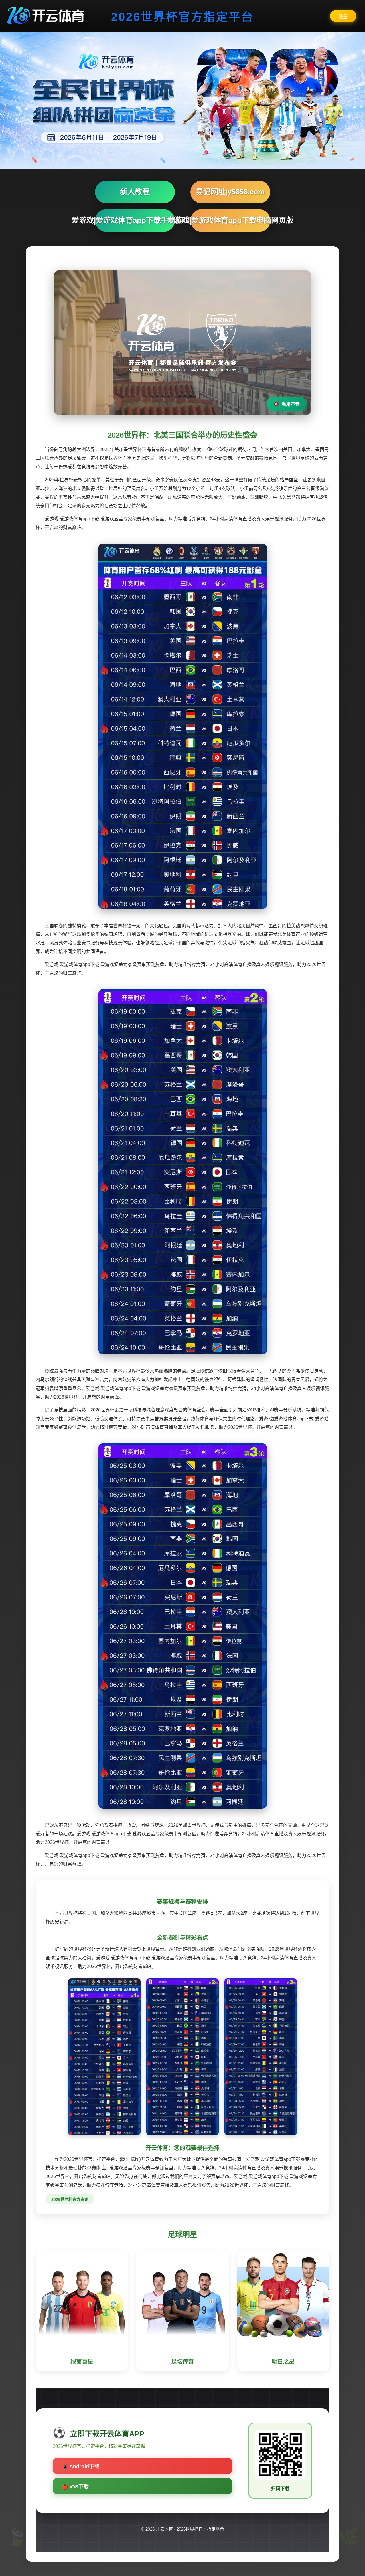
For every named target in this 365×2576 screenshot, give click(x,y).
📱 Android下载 (81, 2466)
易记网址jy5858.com (230, 192)
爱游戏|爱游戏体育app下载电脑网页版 (230, 220)
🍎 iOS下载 (75, 2487)
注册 (343, 16)
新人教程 (135, 192)
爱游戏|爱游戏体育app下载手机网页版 (135, 220)
